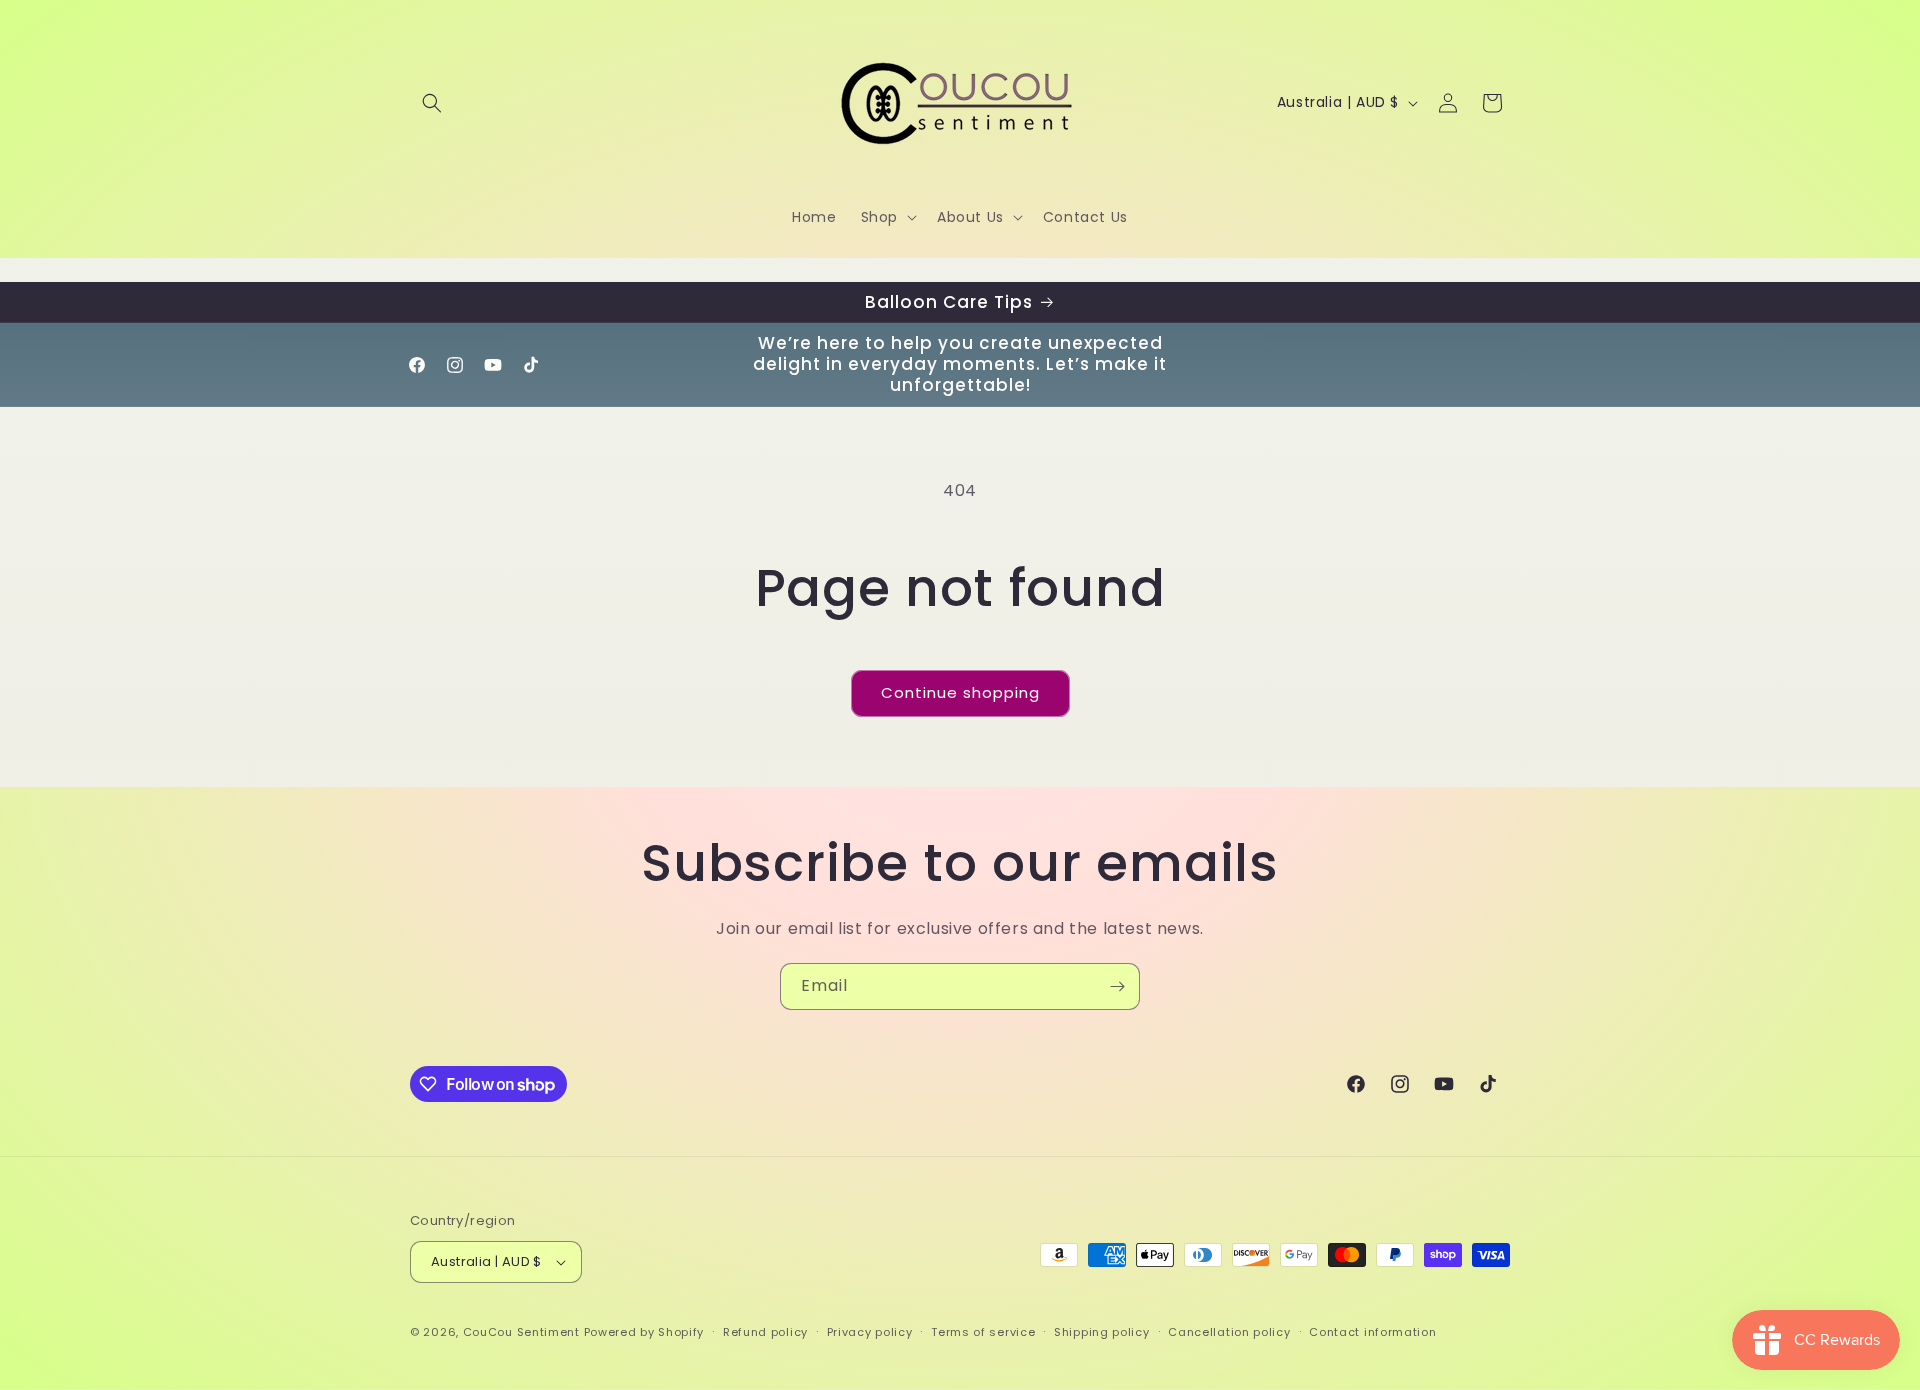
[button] (432, 103)
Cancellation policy (1229, 1332)
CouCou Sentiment (521, 1332)
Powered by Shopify (644, 1332)
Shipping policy (1102, 1332)
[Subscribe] (1117, 986)
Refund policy (765, 1332)
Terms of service (983, 1332)
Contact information (1372, 1332)
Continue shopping (960, 692)
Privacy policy (870, 1332)
